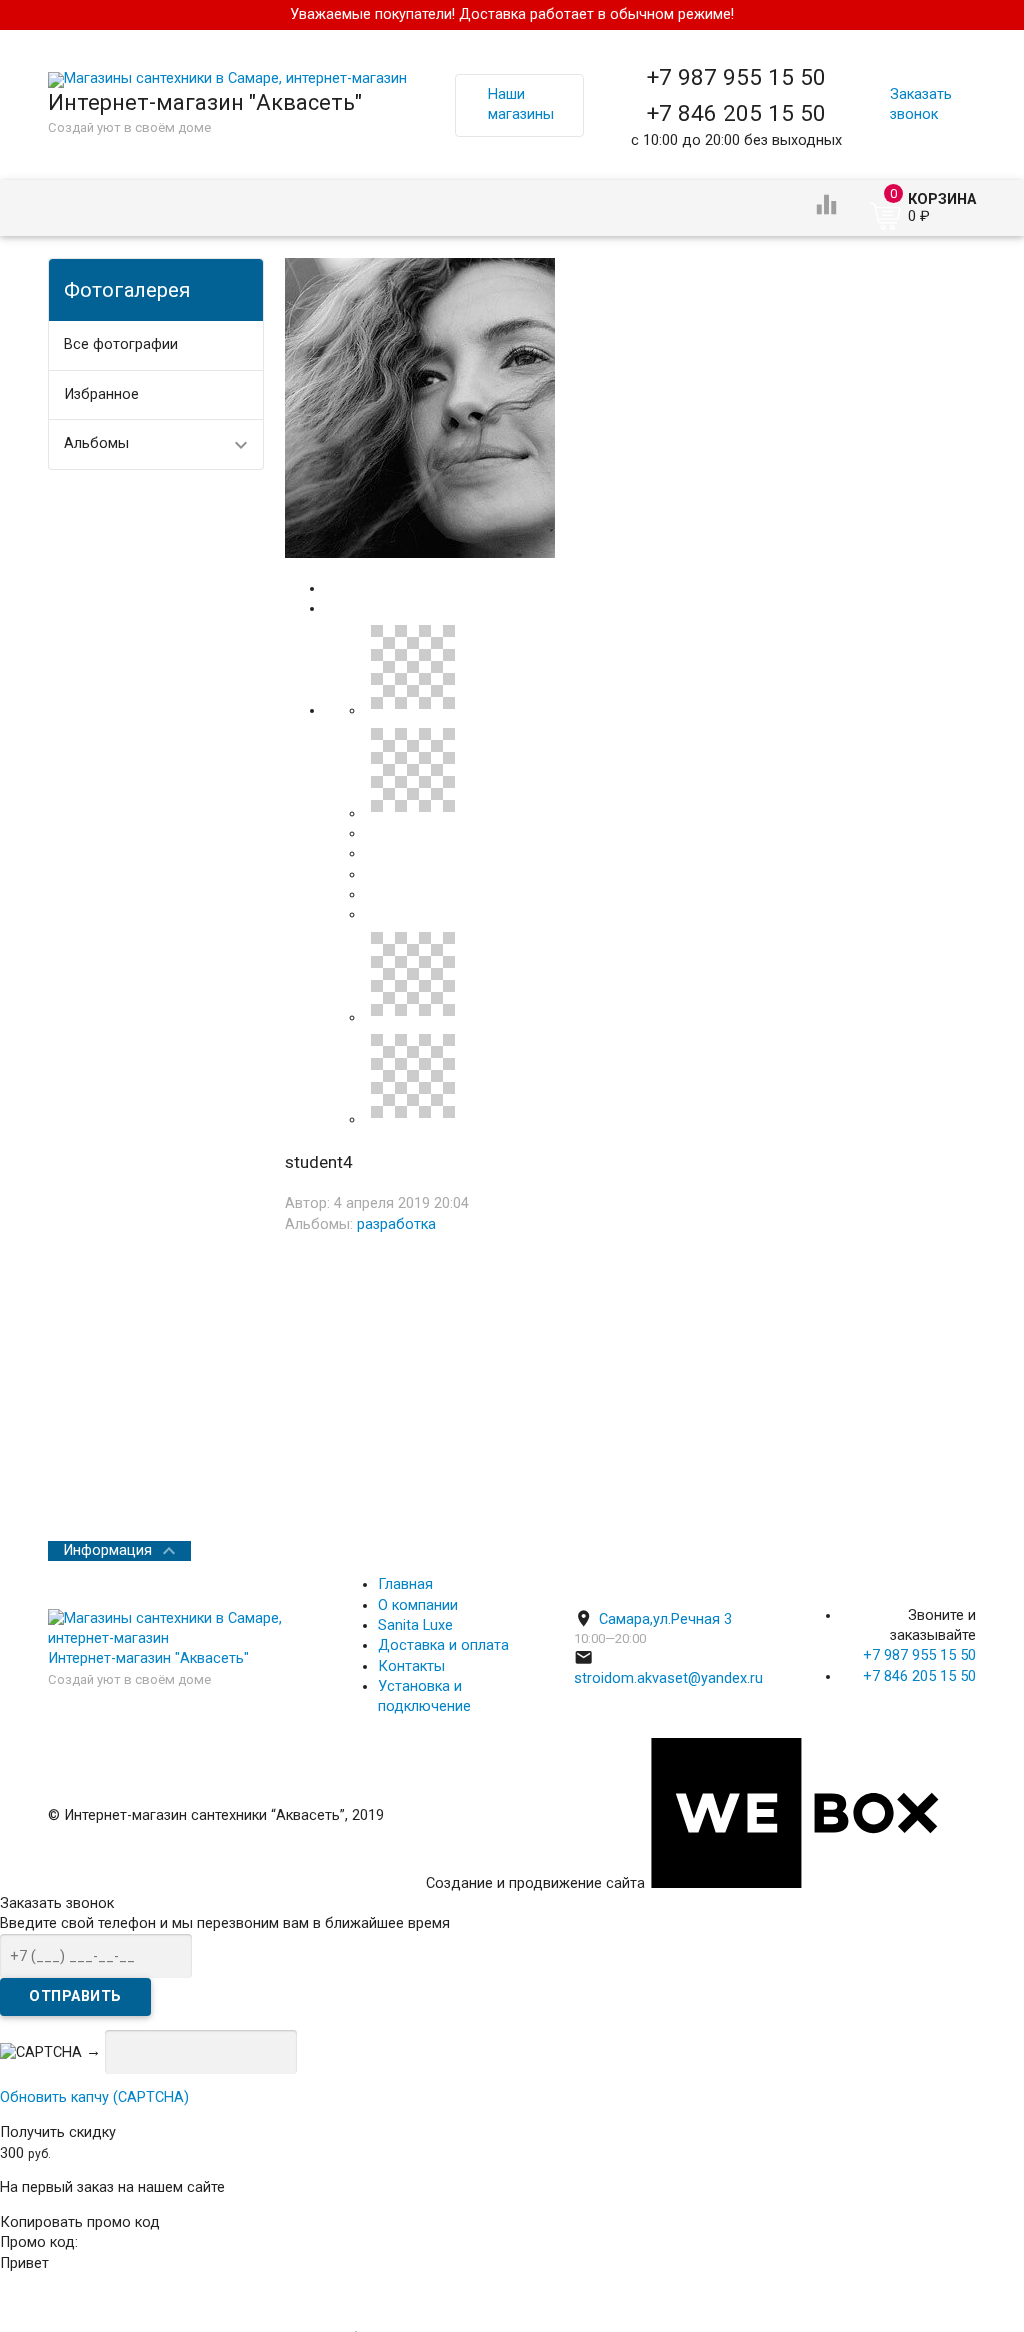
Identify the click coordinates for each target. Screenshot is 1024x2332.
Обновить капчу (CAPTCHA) (94, 2097)
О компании (418, 1605)
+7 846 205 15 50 (736, 113)
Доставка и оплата (443, 1645)
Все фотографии (121, 344)
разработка (396, 1224)
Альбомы (96, 443)
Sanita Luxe (415, 1625)
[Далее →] (420, 553)
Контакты (411, 1666)
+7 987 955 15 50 (736, 77)
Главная (405, 1584)
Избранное (101, 394)
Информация (107, 1550)
